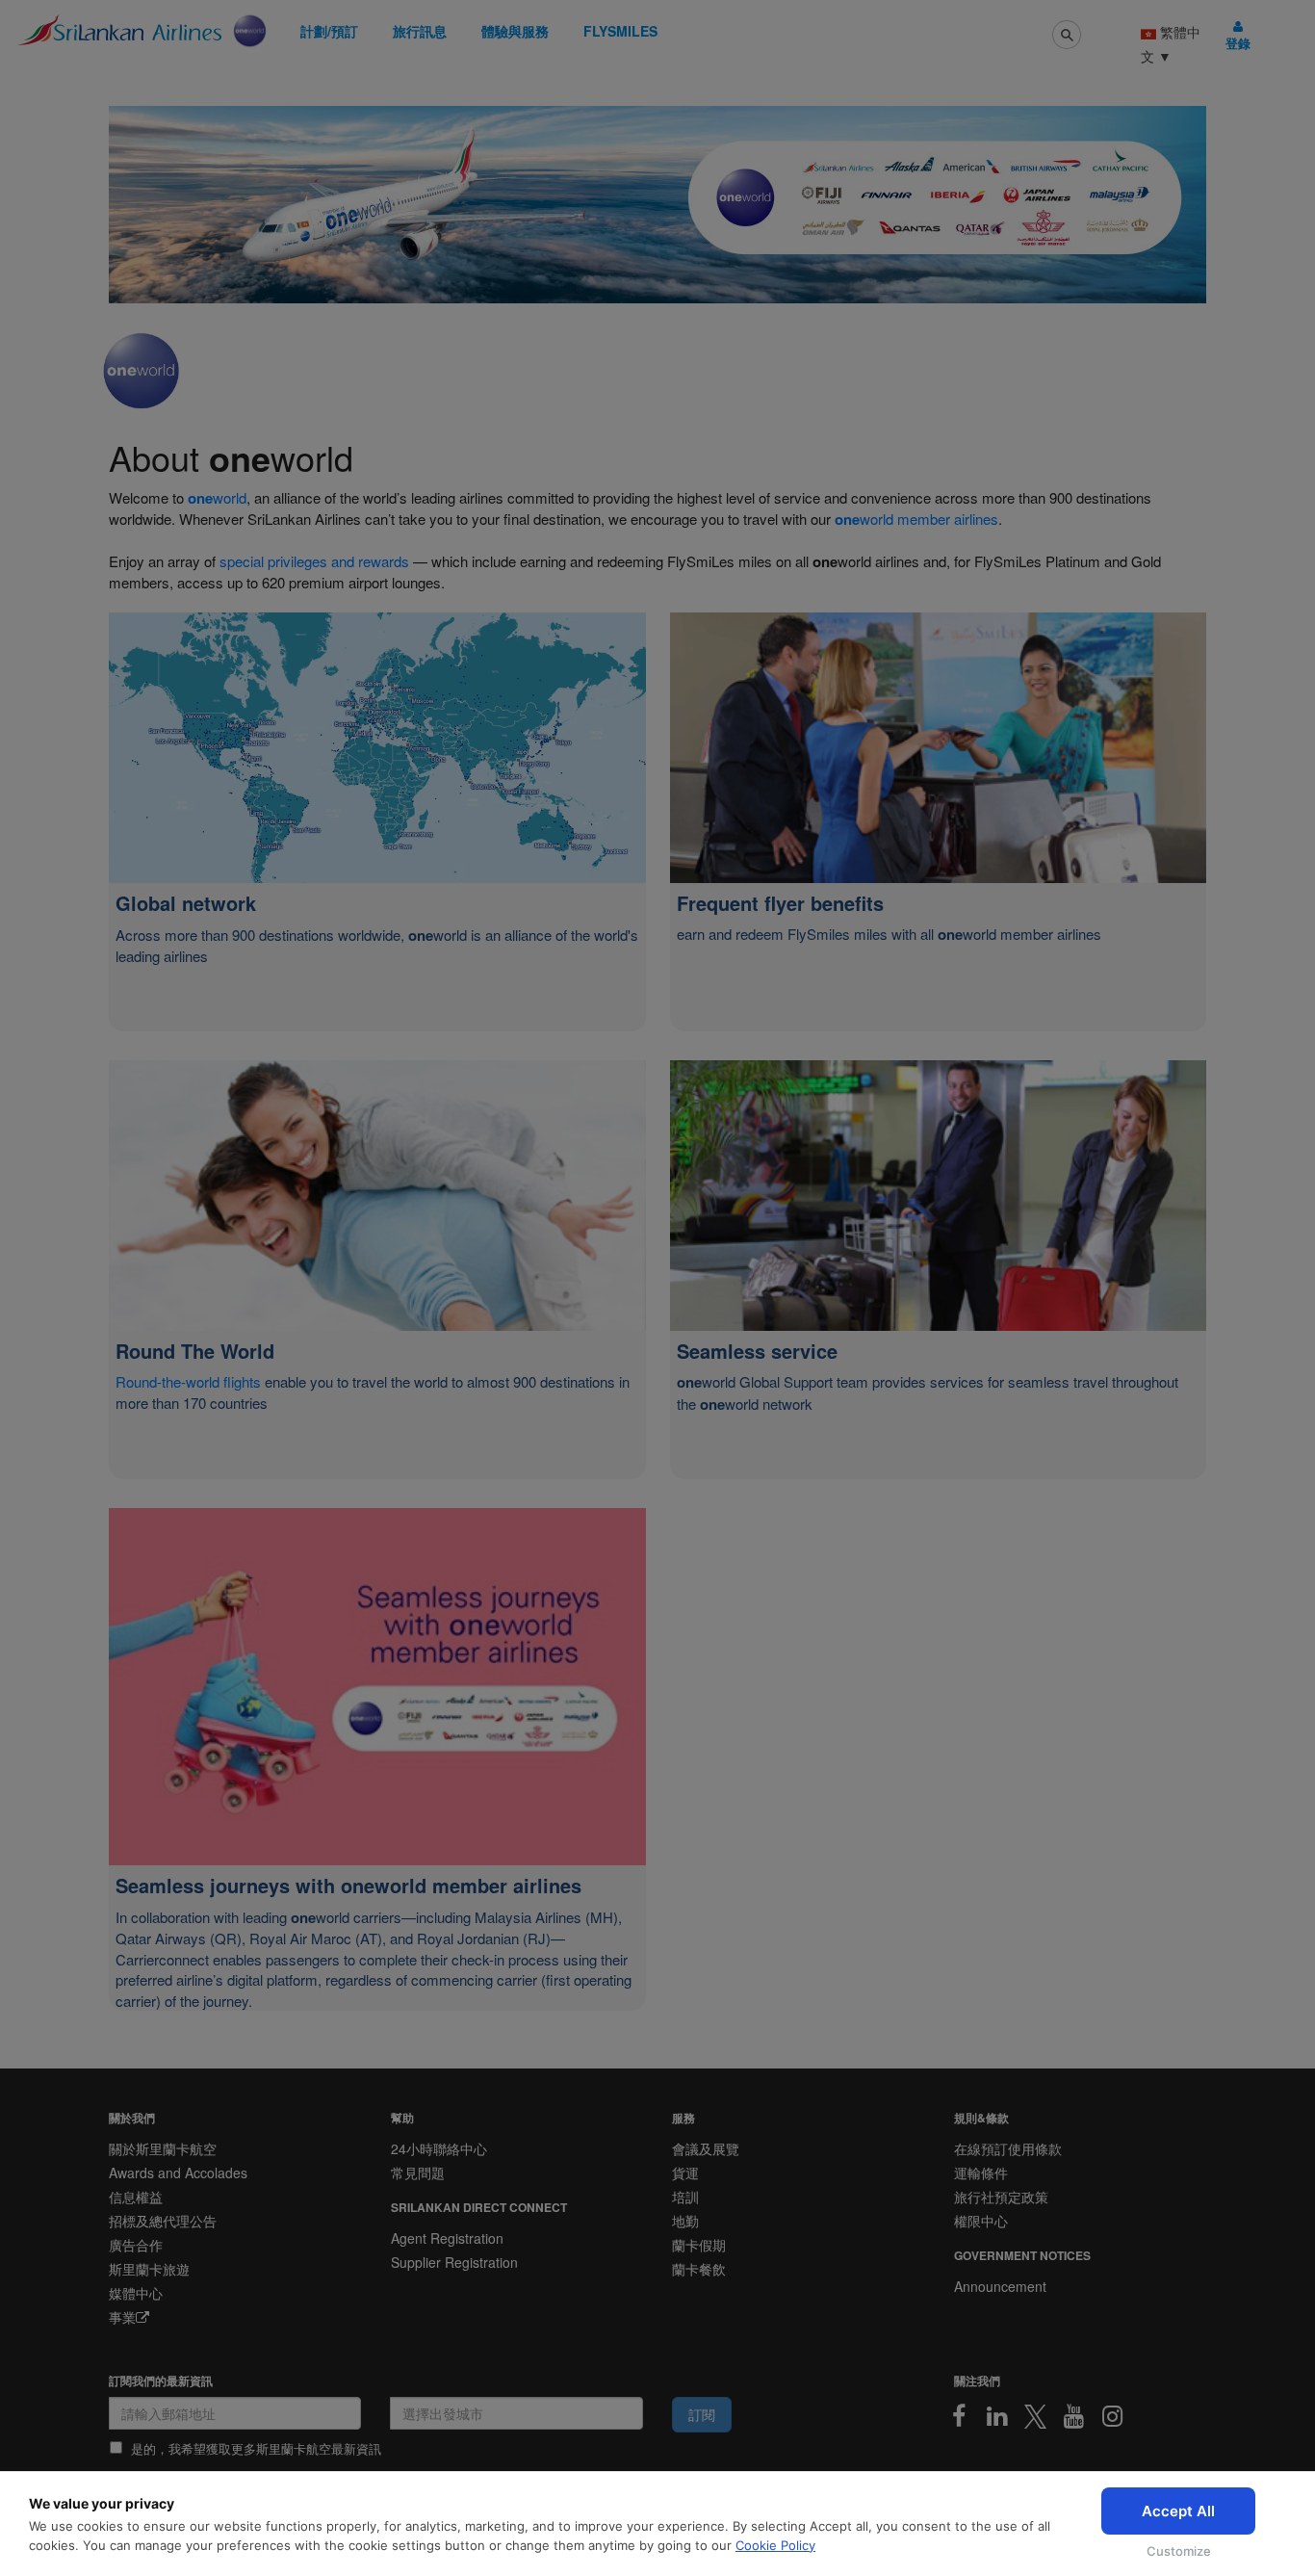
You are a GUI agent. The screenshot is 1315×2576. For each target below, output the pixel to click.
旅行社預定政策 (1001, 2197)
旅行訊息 (420, 31)
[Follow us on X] (1036, 2416)
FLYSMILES (620, 31)
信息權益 (136, 2197)
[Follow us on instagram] (1113, 2416)
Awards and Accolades (178, 2173)
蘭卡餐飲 (699, 2269)
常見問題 (418, 2173)
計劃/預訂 (329, 31)
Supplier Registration (454, 2262)
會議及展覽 (706, 2148)
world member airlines (916, 519)
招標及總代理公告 (163, 2221)
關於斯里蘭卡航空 (163, 2148)
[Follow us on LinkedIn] (997, 2416)
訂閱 (702, 2414)
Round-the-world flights (190, 1381)
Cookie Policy (775, 2545)
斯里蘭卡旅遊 (149, 2269)
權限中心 (981, 2221)
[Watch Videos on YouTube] (1074, 2416)
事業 (122, 2317)
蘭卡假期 (699, 2245)
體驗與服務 (515, 31)
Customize (1179, 2551)
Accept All (1178, 2511)
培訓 (685, 2197)
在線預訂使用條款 (1008, 2148)
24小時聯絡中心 (439, 2148)
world (217, 497)
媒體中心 (136, 2293)
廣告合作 (136, 2245)
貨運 (685, 2173)
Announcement (1000, 2286)
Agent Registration (447, 2238)
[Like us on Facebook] (959, 2416)
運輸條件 (981, 2173)
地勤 (685, 2221)
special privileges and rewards (314, 561)
